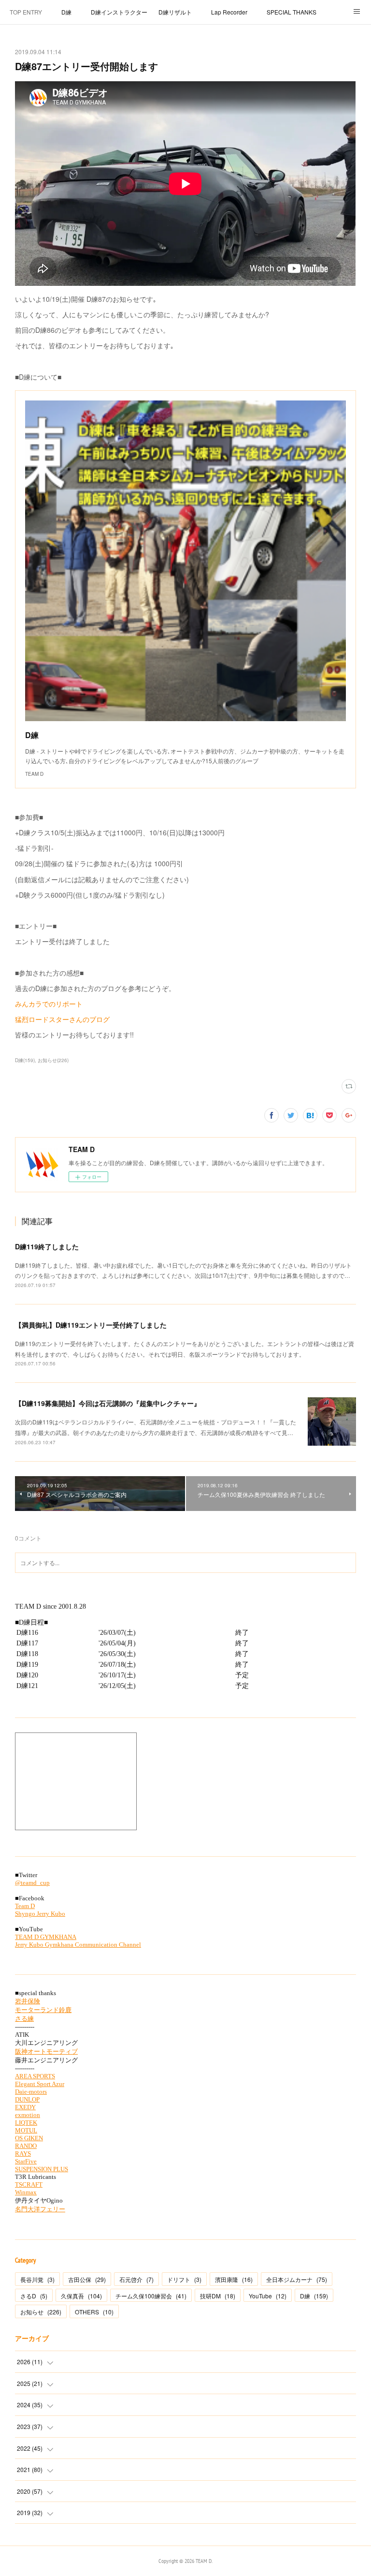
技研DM (218, 2296)
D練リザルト (175, 12)
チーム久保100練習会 (151, 2296)
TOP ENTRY (26, 12)
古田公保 (87, 2279)
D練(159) (25, 1060)
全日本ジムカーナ (297, 2279)
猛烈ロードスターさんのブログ (62, 1019)
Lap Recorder (229, 12)
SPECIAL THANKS (292, 12)
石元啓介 (136, 2279)
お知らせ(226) (53, 1060)
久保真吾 (81, 2296)
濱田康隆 (234, 2279)
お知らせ (41, 2312)
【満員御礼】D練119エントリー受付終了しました (91, 1325)
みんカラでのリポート (49, 1004)
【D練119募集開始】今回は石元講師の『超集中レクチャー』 (108, 1403)
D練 (66, 12)
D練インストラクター (119, 12)
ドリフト (184, 2279)
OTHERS (94, 2312)
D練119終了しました (47, 1246)
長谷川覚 (37, 2279)
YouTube (268, 2296)
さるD (34, 2296)
